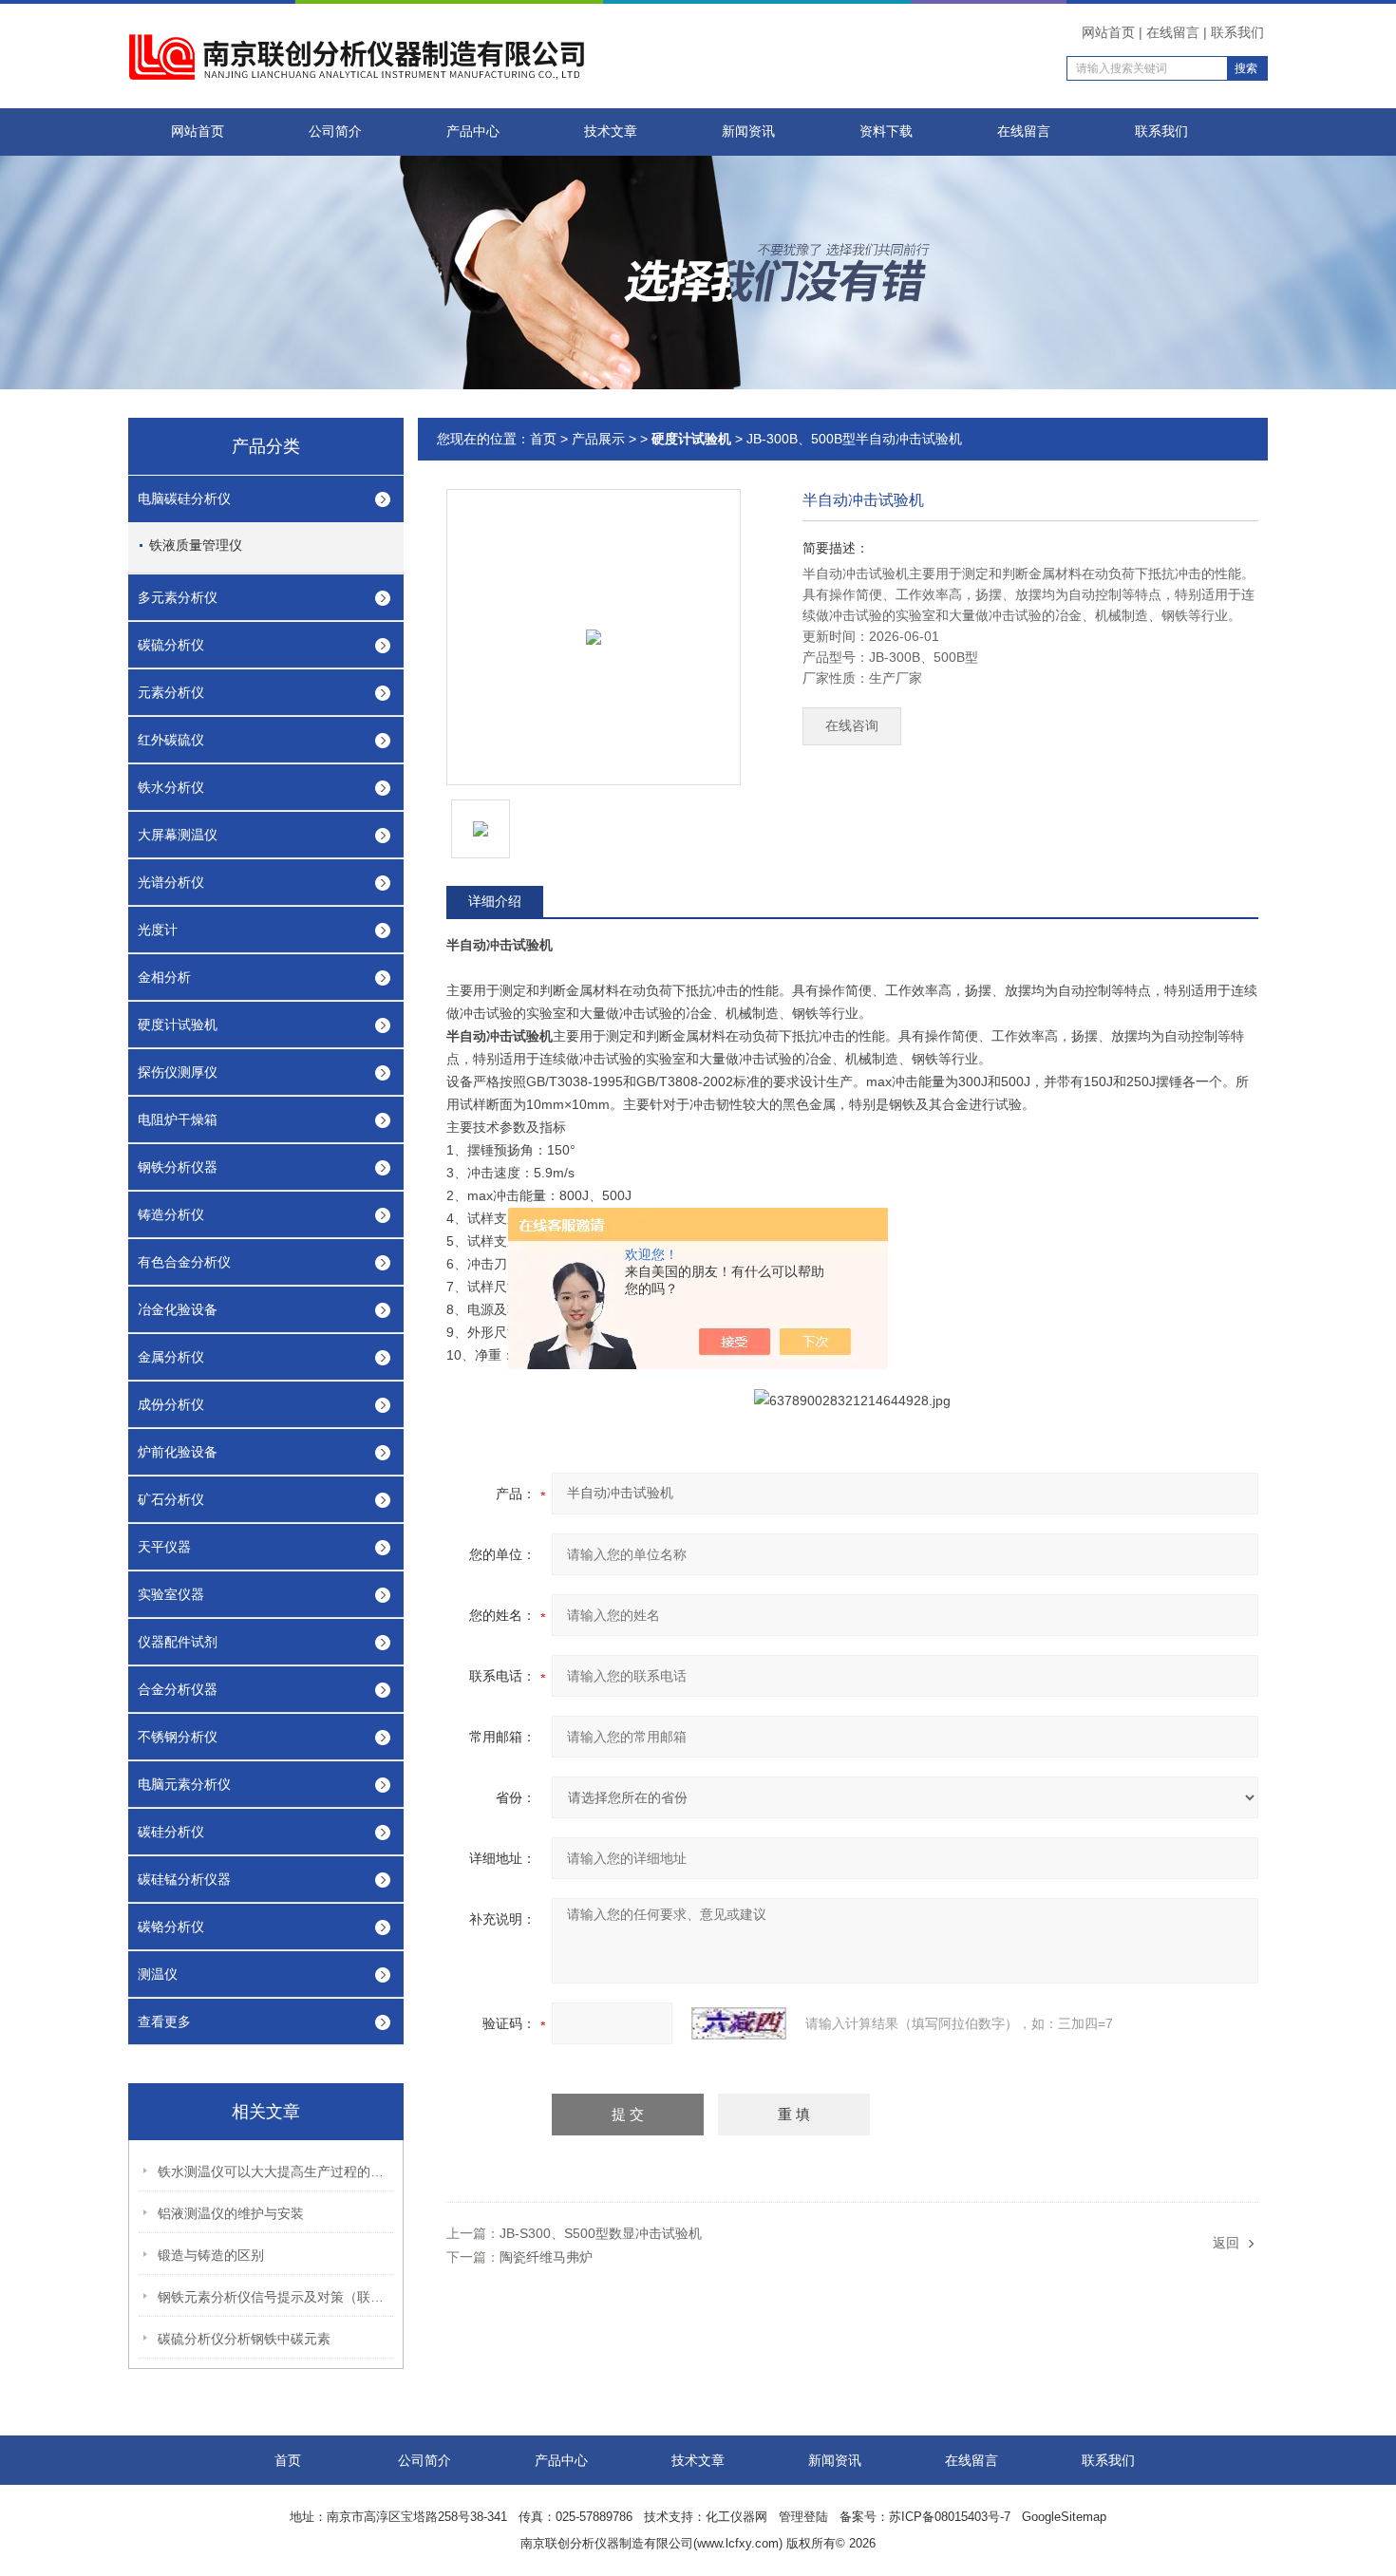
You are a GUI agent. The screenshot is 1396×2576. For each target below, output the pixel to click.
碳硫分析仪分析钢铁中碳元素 (244, 2339)
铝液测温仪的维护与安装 (231, 2213)
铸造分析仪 (171, 1214)
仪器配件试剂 (178, 1642)
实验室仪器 (171, 1594)
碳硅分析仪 (171, 1832)
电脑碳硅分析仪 (184, 498)
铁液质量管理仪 (196, 545)
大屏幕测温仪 (178, 835)
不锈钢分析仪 (178, 1737)
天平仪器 (164, 1547)
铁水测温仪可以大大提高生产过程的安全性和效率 (276, 2172)
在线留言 (1173, 32)
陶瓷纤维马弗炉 (546, 2257)
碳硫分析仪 (171, 645)
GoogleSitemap (1064, 2517)
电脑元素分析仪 (184, 1784)
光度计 (158, 930)
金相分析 (164, 977)
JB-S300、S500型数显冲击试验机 (601, 2233)
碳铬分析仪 (171, 1927)
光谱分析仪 (171, 882)
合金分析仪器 (178, 1689)
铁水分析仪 (171, 787)
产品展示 (598, 439)
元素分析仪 (171, 692)
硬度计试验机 (178, 1025)
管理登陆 (803, 2517)
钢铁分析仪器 (178, 1167)
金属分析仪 (171, 1357)
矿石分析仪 (171, 1499)
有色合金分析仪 (184, 1262)
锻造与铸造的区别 (211, 2255)
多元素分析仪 (178, 597)
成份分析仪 (171, 1404)
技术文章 (611, 132)
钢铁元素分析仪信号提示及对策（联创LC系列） (276, 2297)
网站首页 (1108, 32)
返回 (1226, 2243)
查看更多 (164, 2021)
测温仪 (158, 1974)
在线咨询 (852, 726)
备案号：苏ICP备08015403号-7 (925, 2517)
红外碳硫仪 (171, 740)
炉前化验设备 (178, 1452)
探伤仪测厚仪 (178, 1072)
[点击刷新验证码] (739, 2023)
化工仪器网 (736, 2517)
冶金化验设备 (178, 1309)
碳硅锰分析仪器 (184, 1879)
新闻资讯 (748, 132)
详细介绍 (495, 901)
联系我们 (1237, 32)
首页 (543, 439)
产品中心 (473, 132)
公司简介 (335, 132)
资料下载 (886, 132)
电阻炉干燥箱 (178, 1119)
